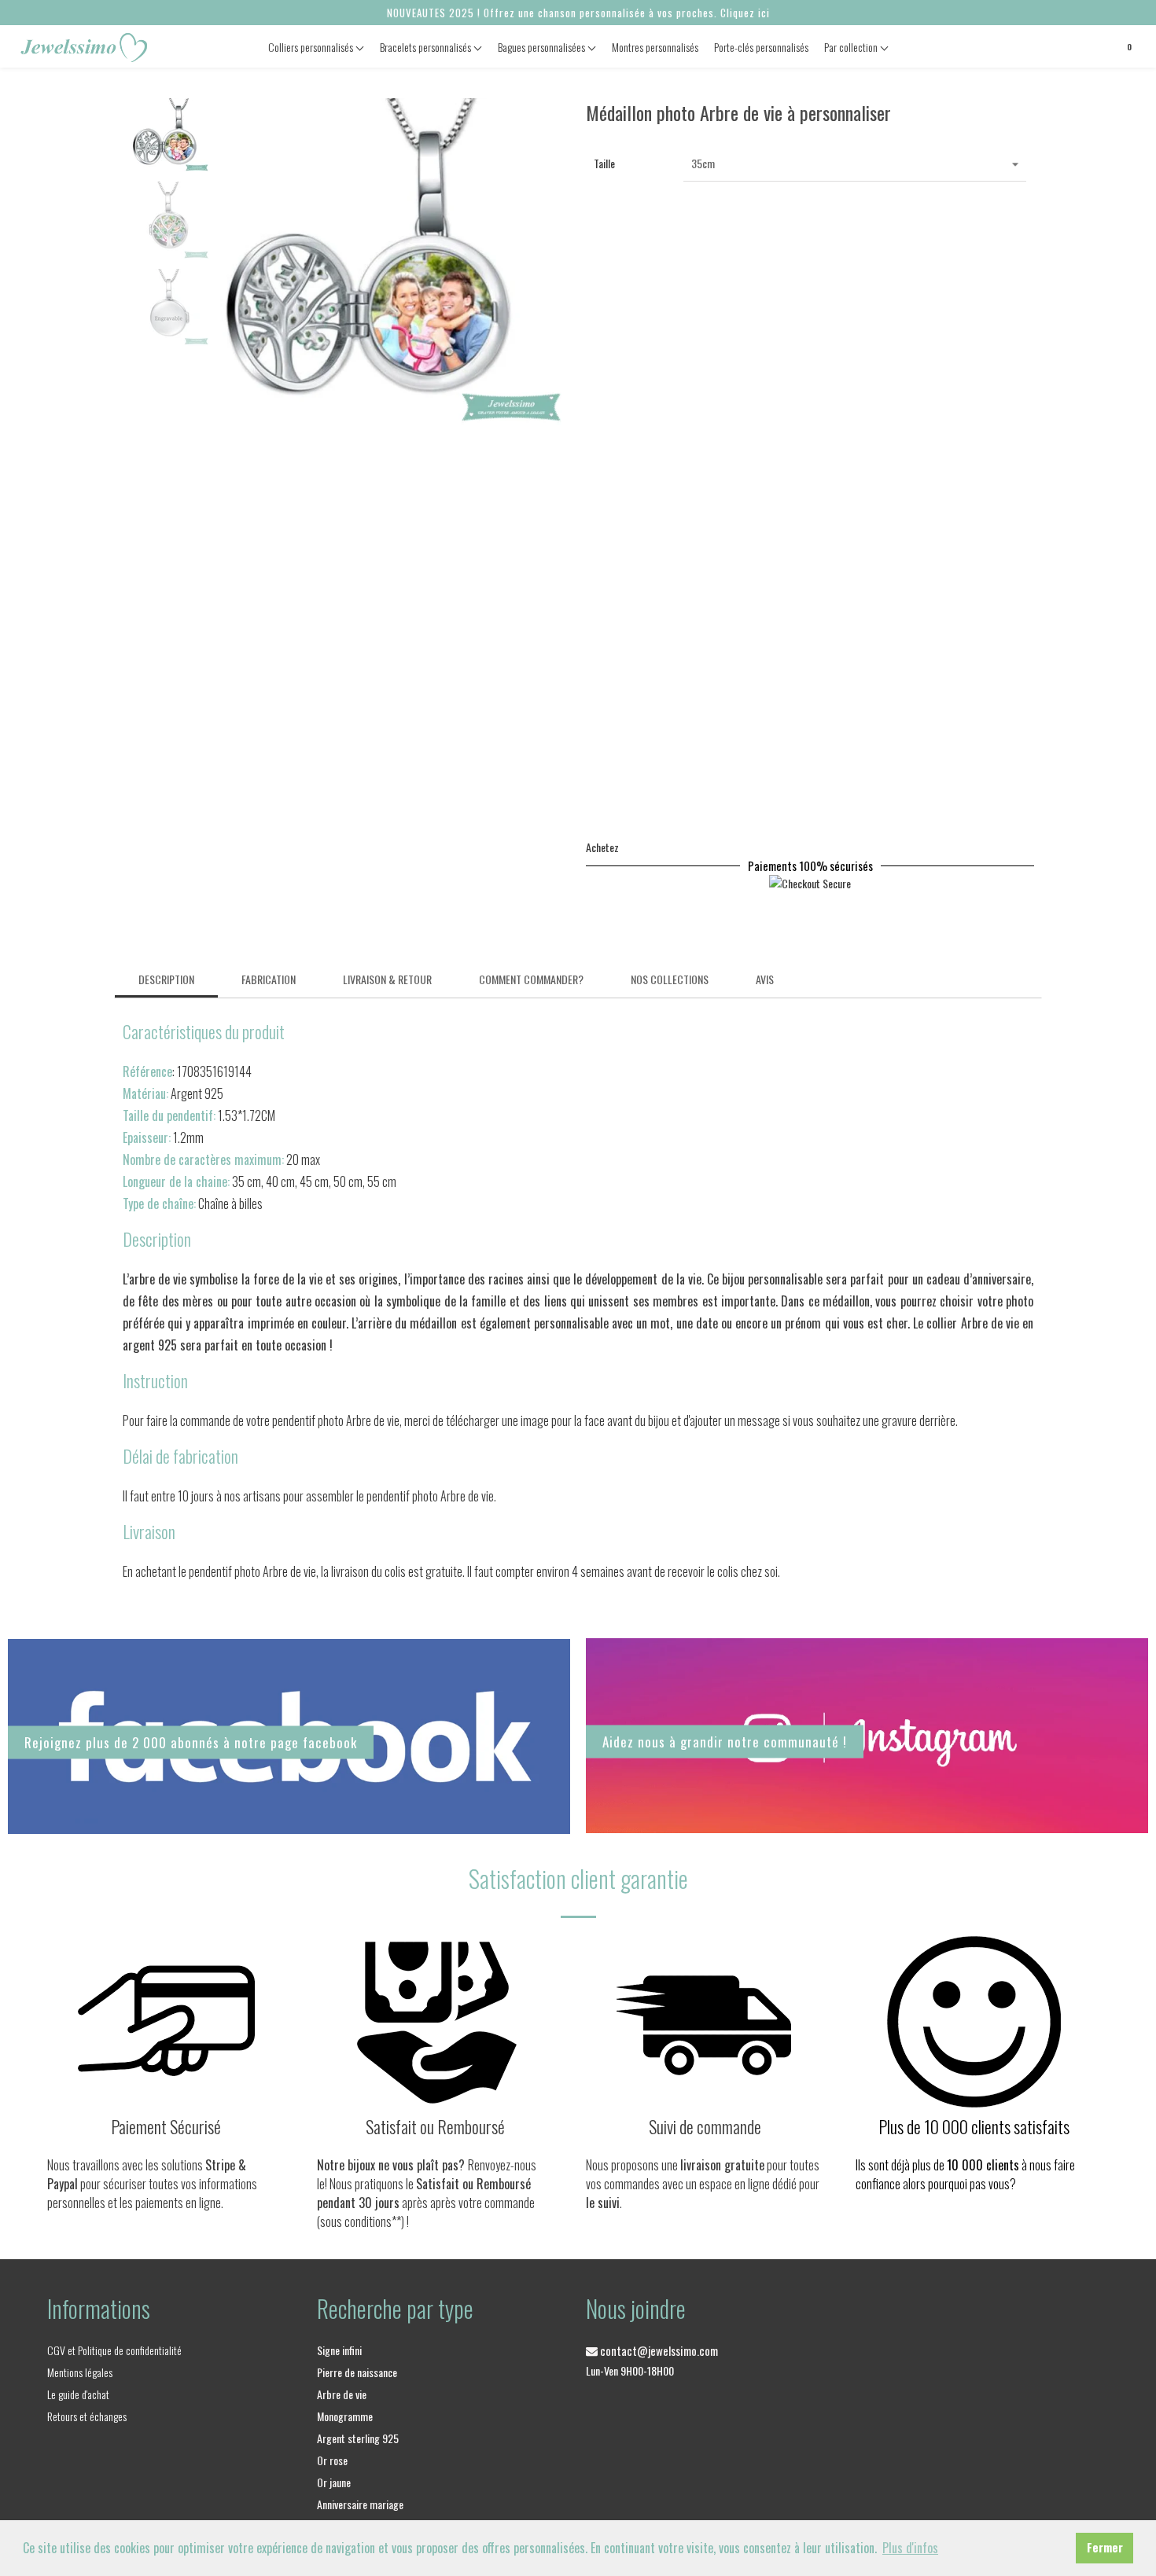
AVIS (765, 979)
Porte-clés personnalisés (761, 47)
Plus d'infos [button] (910, 2548)
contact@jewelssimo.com (658, 2350)
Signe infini (339, 2350)
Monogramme (345, 2416)
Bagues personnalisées (543, 47)
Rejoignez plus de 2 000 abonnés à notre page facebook (191, 1742)
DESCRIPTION (166, 979)
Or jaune (334, 2482)
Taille (604, 163)
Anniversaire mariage (360, 2504)
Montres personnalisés (655, 47)
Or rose (332, 2460)
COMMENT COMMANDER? (531, 979)
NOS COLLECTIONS (670, 979)
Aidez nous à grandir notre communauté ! (725, 1742)
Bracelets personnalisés (427, 47)
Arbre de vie (342, 2394)
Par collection (852, 47)
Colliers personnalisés (312, 47)
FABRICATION (269, 979)
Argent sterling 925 (358, 2438)
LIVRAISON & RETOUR (387, 979)
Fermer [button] (1105, 2547)
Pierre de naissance (357, 2372)
